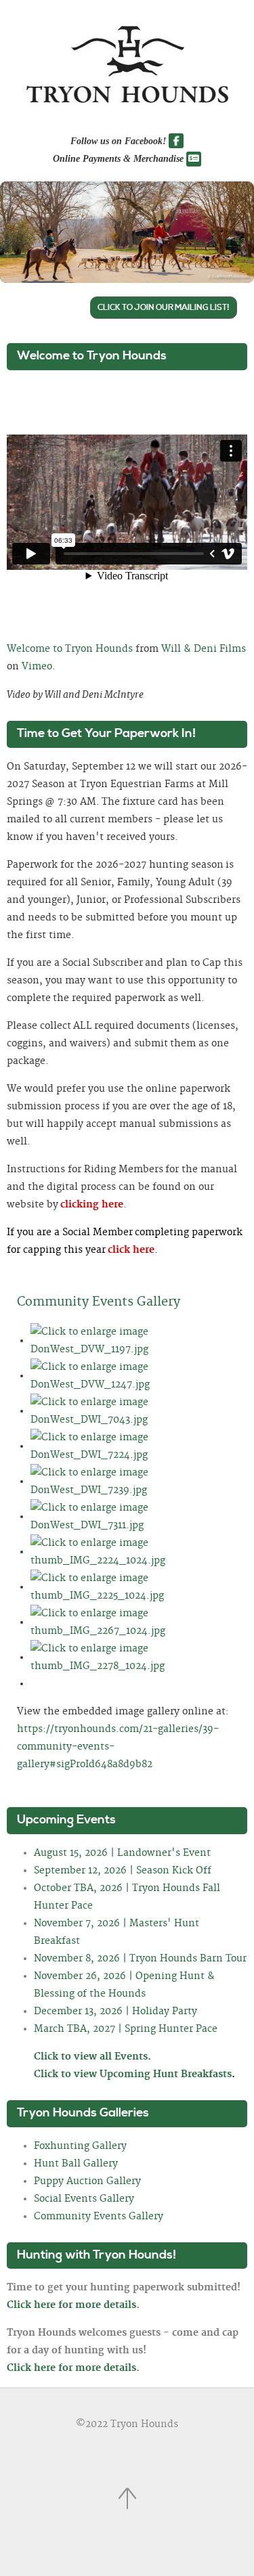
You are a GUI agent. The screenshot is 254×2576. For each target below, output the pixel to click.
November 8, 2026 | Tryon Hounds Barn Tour (140, 1959)
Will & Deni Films (204, 649)
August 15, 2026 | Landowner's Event (122, 1853)
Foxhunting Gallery (80, 2146)
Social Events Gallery (84, 2199)
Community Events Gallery (99, 1302)
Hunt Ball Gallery (76, 2164)
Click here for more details (71, 2305)
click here (131, 1250)
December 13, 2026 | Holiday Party (115, 2012)
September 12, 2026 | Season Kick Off (123, 1871)
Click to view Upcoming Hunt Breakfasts (134, 2074)
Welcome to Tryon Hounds (70, 649)
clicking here (92, 1205)
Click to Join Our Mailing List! (164, 308)
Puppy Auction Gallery (87, 2181)
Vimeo (37, 667)
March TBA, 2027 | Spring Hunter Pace (126, 2029)
